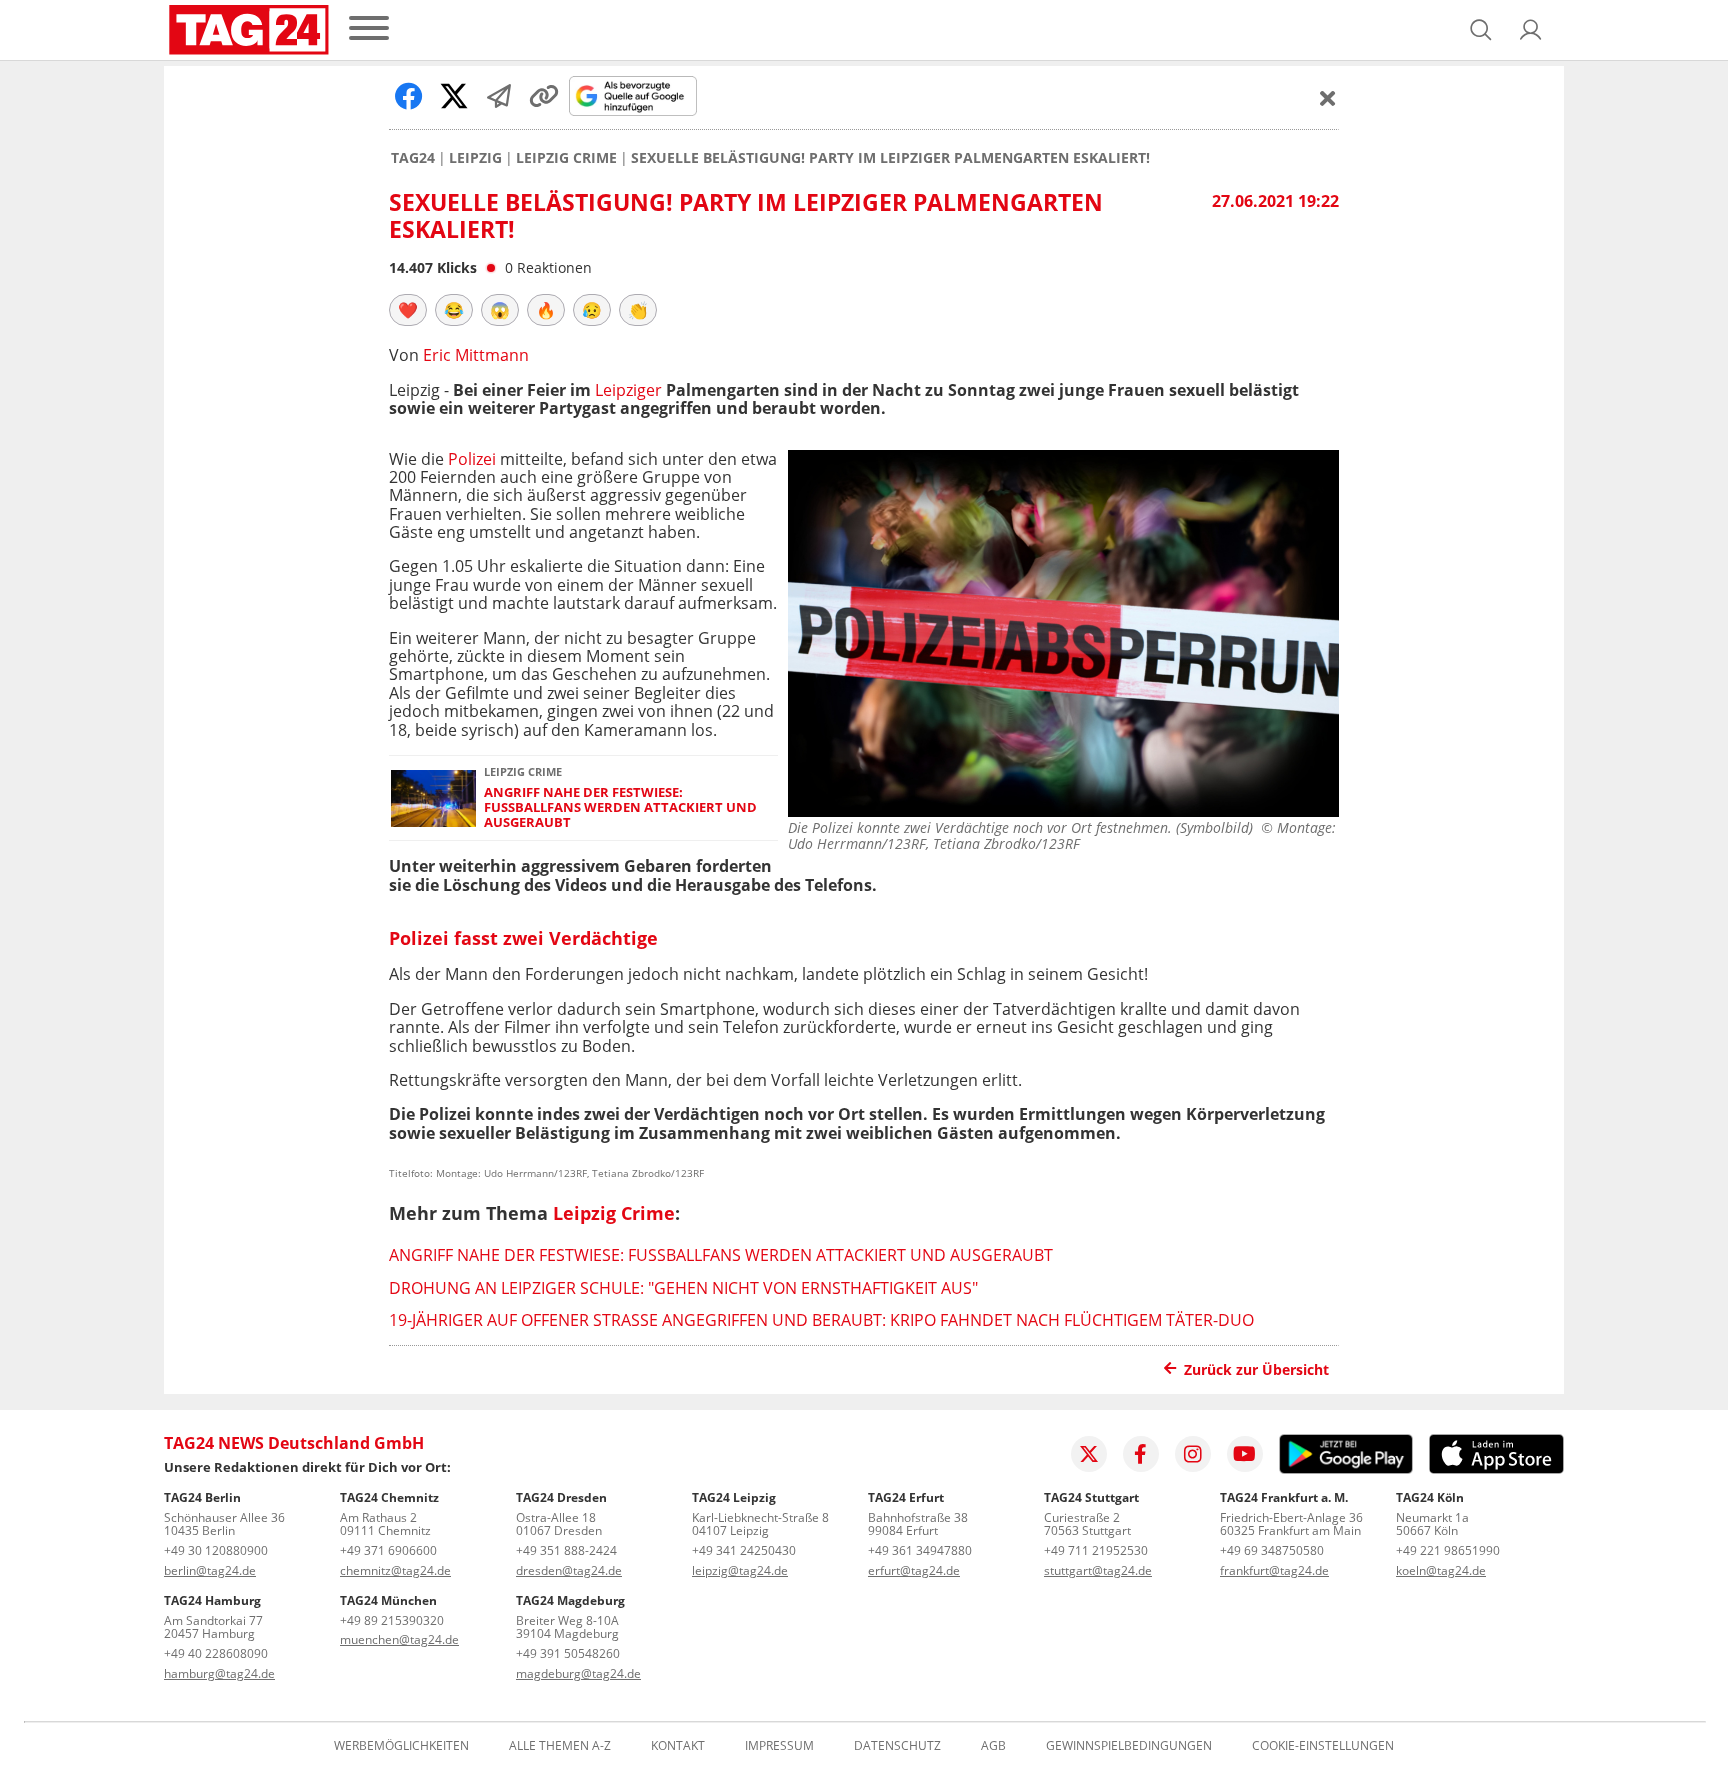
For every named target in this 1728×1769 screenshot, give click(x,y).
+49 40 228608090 (216, 1653)
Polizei (472, 459)
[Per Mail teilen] (499, 96)
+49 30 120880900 (216, 1550)
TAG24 (413, 158)
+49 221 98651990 (1448, 1550)
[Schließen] (1328, 98)
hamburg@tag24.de (219, 1673)
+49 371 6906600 (388, 1550)
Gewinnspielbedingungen (1129, 1746)
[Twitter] (1089, 1454)
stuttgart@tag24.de (1098, 1570)
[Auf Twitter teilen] (454, 96)
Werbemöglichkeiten (401, 1746)
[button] (1531, 30)
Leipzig (475, 158)
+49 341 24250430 (744, 1550)
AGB (993, 1746)
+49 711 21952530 (1096, 1550)
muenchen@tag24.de (399, 1639)
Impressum (779, 1746)
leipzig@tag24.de (740, 1570)
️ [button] (408, 310)
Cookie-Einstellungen (1323, 1746)
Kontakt (678, 1746)
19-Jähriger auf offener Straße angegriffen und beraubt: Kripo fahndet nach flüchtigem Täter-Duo (821, 1320)
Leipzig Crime (566, 158)
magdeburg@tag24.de (578, 1673)
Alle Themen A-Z (560, 1746)
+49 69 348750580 (1272, 1550)
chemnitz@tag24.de (395, 1570)
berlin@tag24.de (210, 1570)
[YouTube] (1245, 1454)
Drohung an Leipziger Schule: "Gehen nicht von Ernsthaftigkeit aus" (683, 1288)
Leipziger (628, 390)
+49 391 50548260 (568, 1653)
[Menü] (369, 29)
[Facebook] (1141, 1454)
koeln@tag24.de (1441, 1570)
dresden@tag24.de (569, 1570)
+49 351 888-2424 (566, 1550)
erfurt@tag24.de (914, 1570)
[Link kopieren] (544, 96)
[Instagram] (1193, 1454)
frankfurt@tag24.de (1274, 1570)
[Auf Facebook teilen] (409, 96)
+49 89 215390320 (392, 1620)
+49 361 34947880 (920, 1550)
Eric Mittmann (476, 355)
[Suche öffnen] (1481, 30)
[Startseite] (249, 30)
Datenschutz (897, 1746)
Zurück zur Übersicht (1256, 1369)
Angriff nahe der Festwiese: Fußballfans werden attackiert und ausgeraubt (620, 808)
